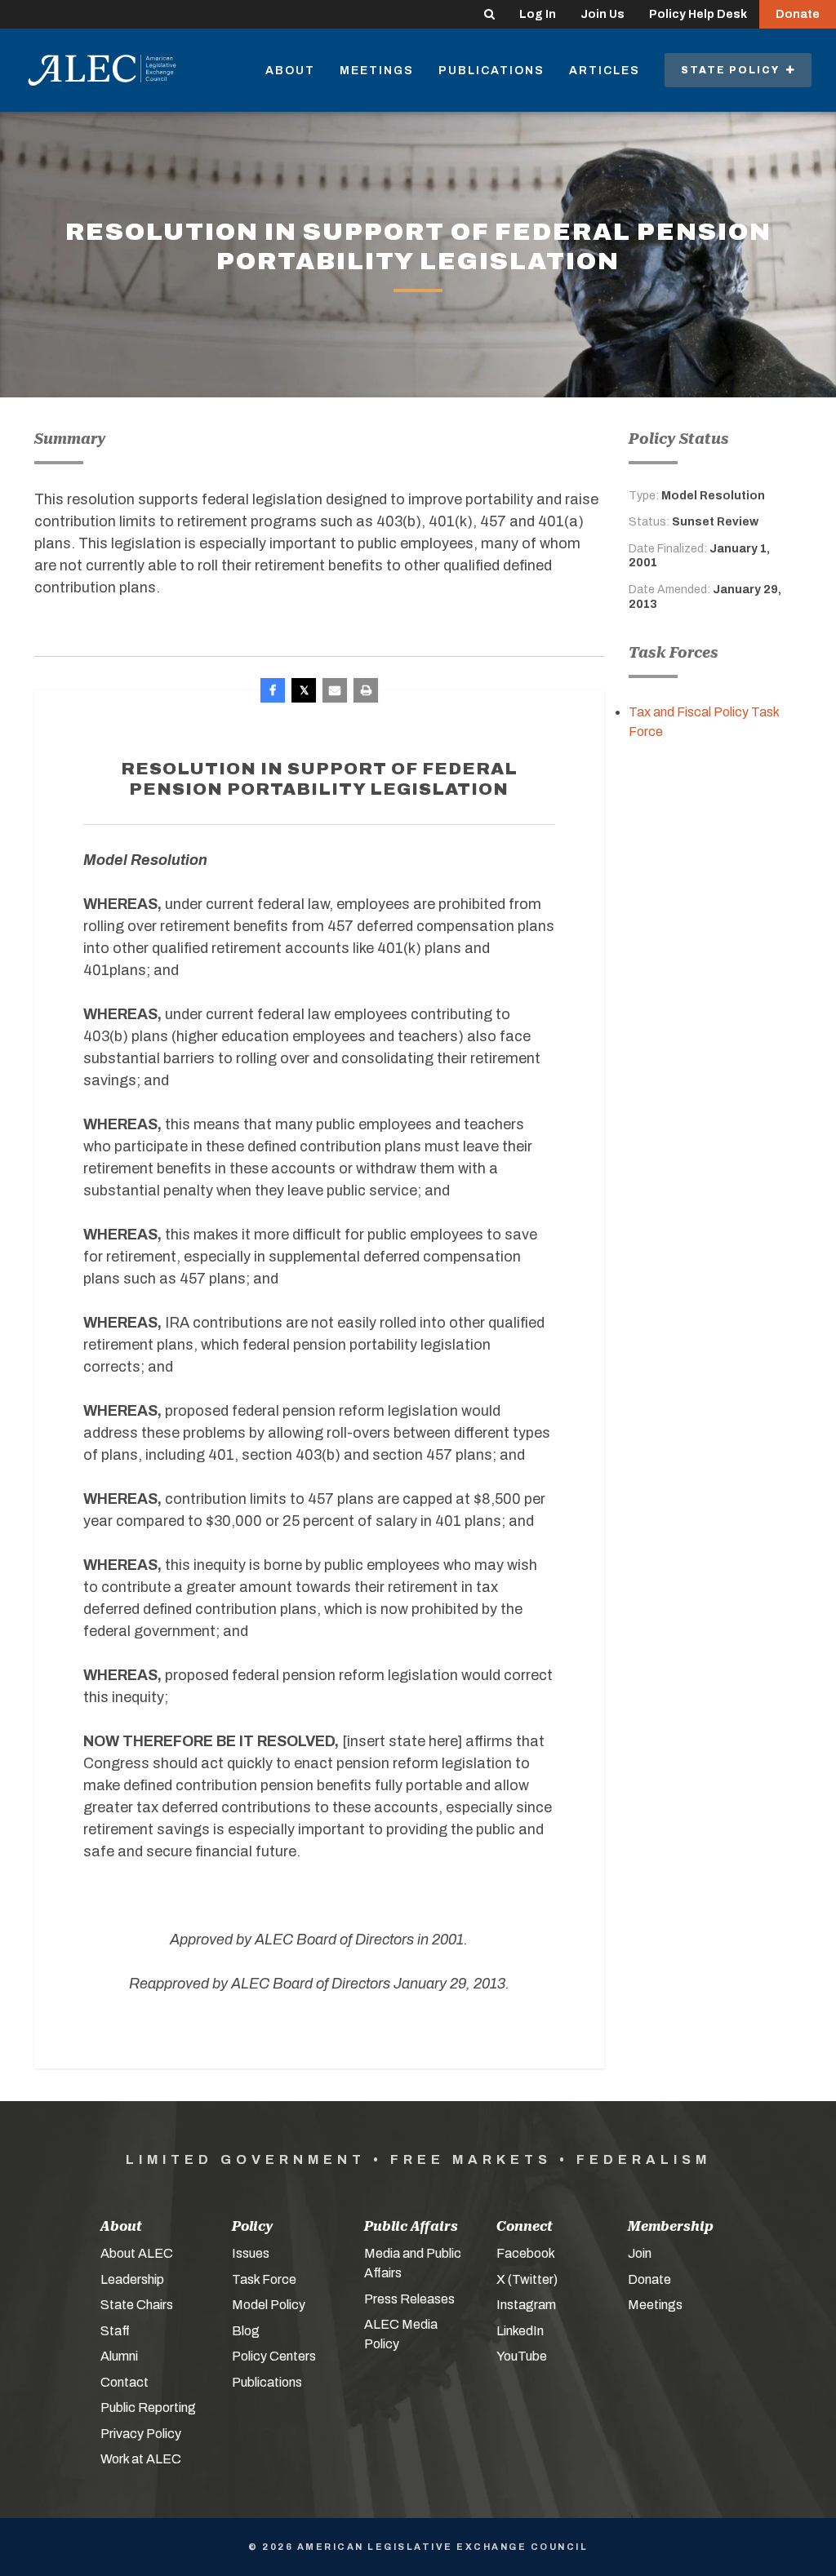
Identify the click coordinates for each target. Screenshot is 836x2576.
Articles (605, 71)
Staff (115, 2331)
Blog (246, 2331)
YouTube (522, 2356)
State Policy (734, 70)
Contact (125, 2382)
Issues (251, 2253)
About (290, 71)
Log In (538, 14)
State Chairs (137, 2305)
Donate (798, 14)
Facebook (526, 2253)
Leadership (132, 2279)
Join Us (603, 14)
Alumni (119, 2356)
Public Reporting (148, 2408)
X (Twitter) (527, 2279)
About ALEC (137, 2253)
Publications (491, 71)
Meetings (377, 71)
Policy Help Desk (698, 14)
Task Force (264, 2279)
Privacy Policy (141, 2434)
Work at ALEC (141, 2459)
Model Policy (269, 2305)
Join (640, 2253)
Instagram (526, 2305)
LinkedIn (520, 2331)
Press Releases (409, 2299)
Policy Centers (274, 2356)
